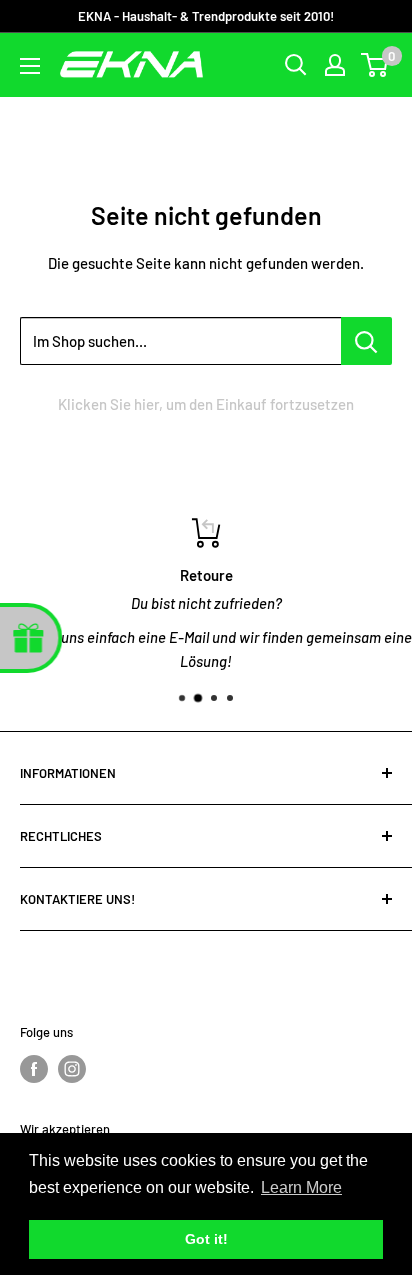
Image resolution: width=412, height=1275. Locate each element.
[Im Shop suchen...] (366, 341)
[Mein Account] (335, 65)
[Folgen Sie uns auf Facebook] (34, 1069)
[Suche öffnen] (296, 65)
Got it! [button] (206, 1239)
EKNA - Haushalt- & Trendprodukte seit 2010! (206, 16)
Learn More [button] (301, 1187)
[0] (375, 65)
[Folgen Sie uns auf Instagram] (72, 1069)
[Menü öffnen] (30, 66)
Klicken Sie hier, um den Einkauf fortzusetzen (206, 404)
